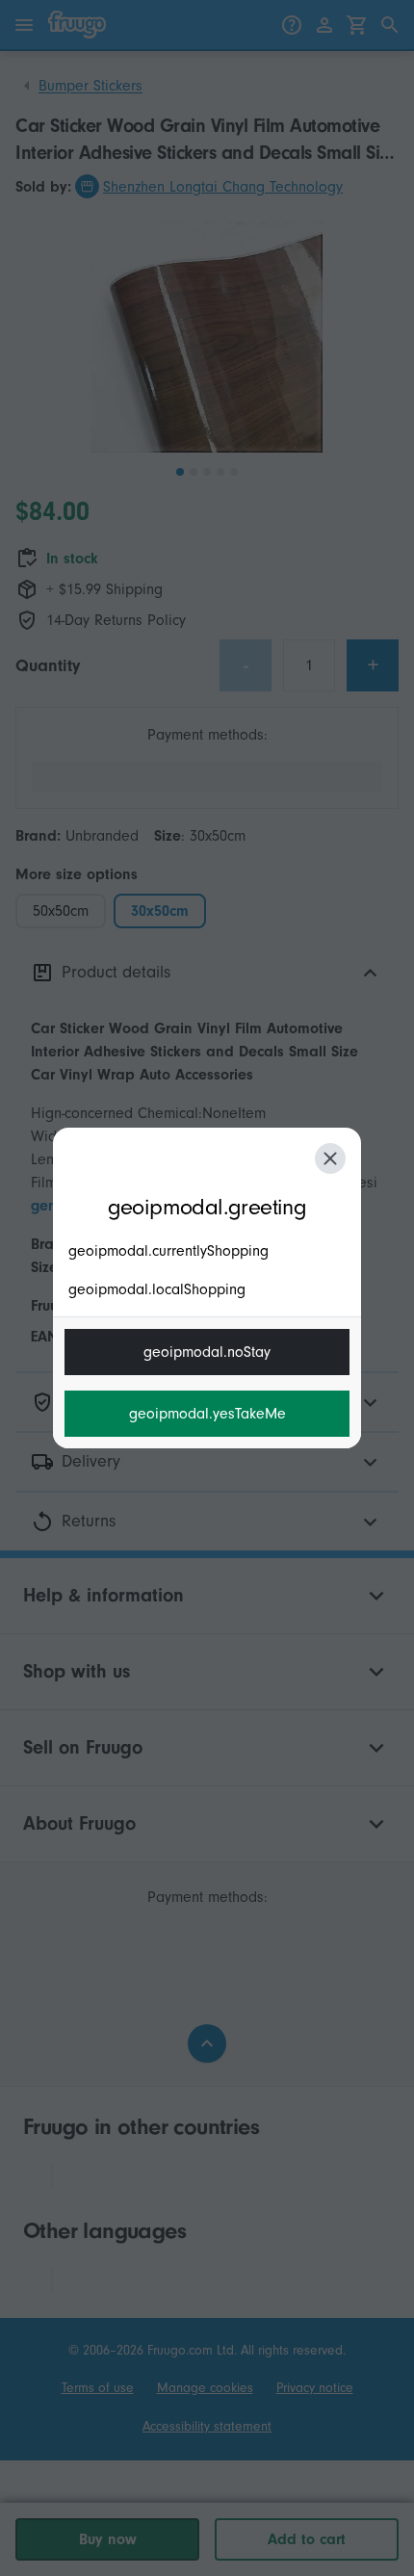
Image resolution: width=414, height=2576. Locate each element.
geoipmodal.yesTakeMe (207, 1414)
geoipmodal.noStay (207, 1352)
